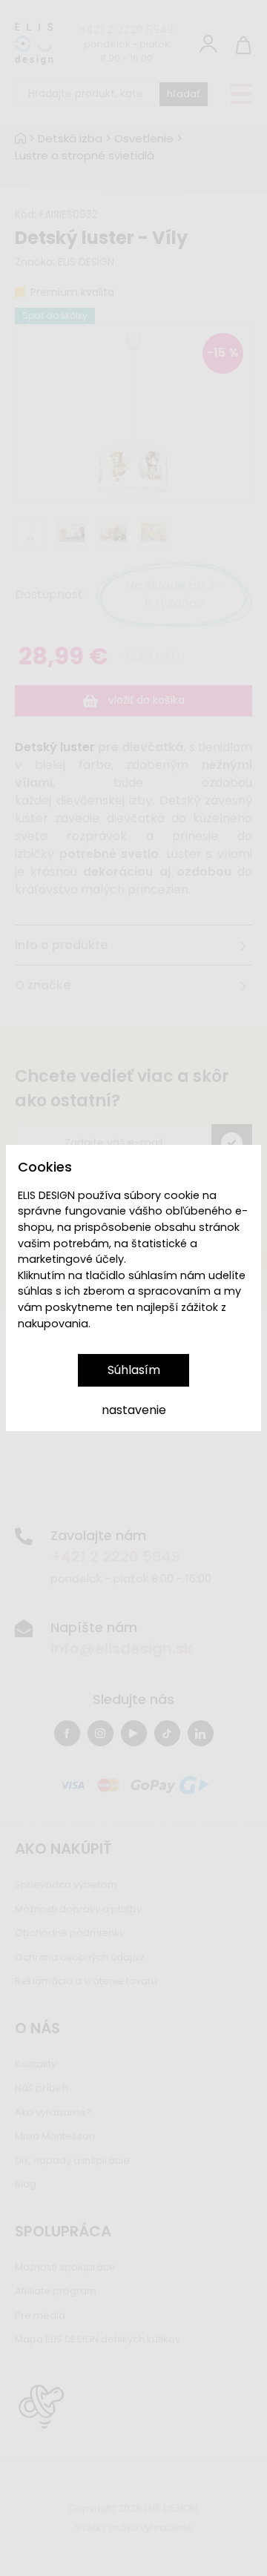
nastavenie (134, 1410)
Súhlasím (134, 1370)
